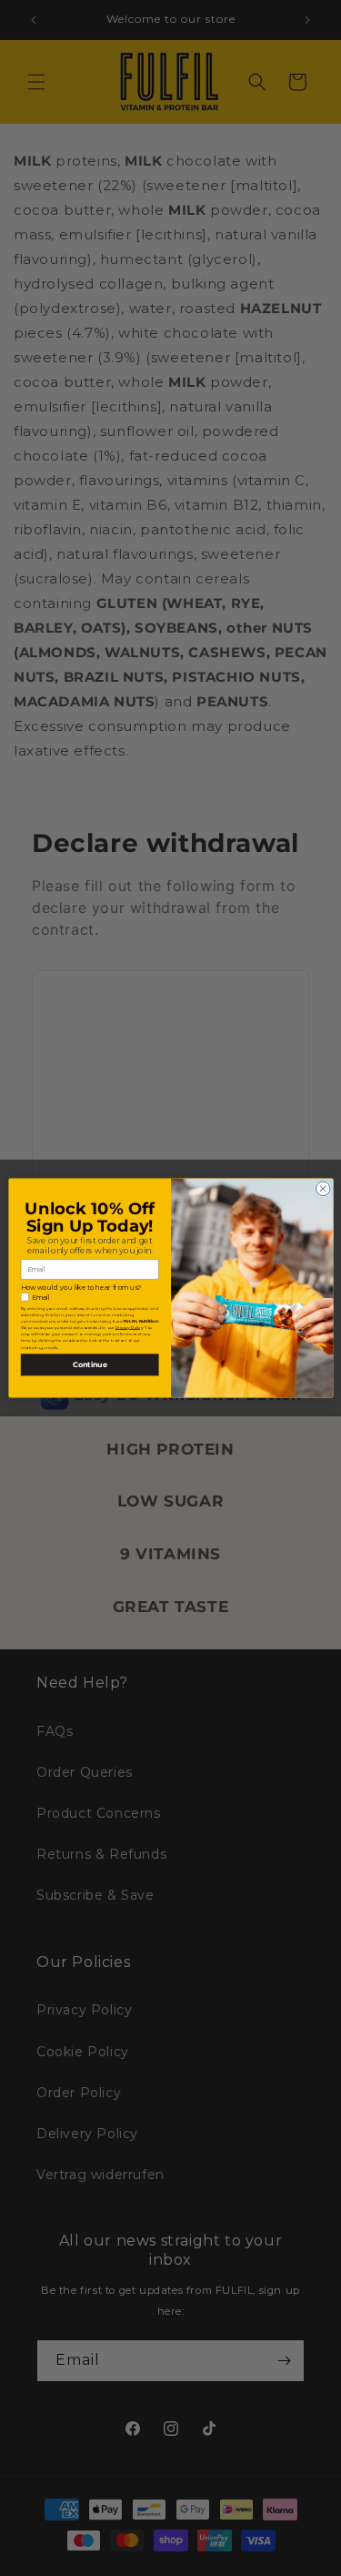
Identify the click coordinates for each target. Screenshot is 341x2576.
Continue (89, 1364)
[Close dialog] (323, 1189)
